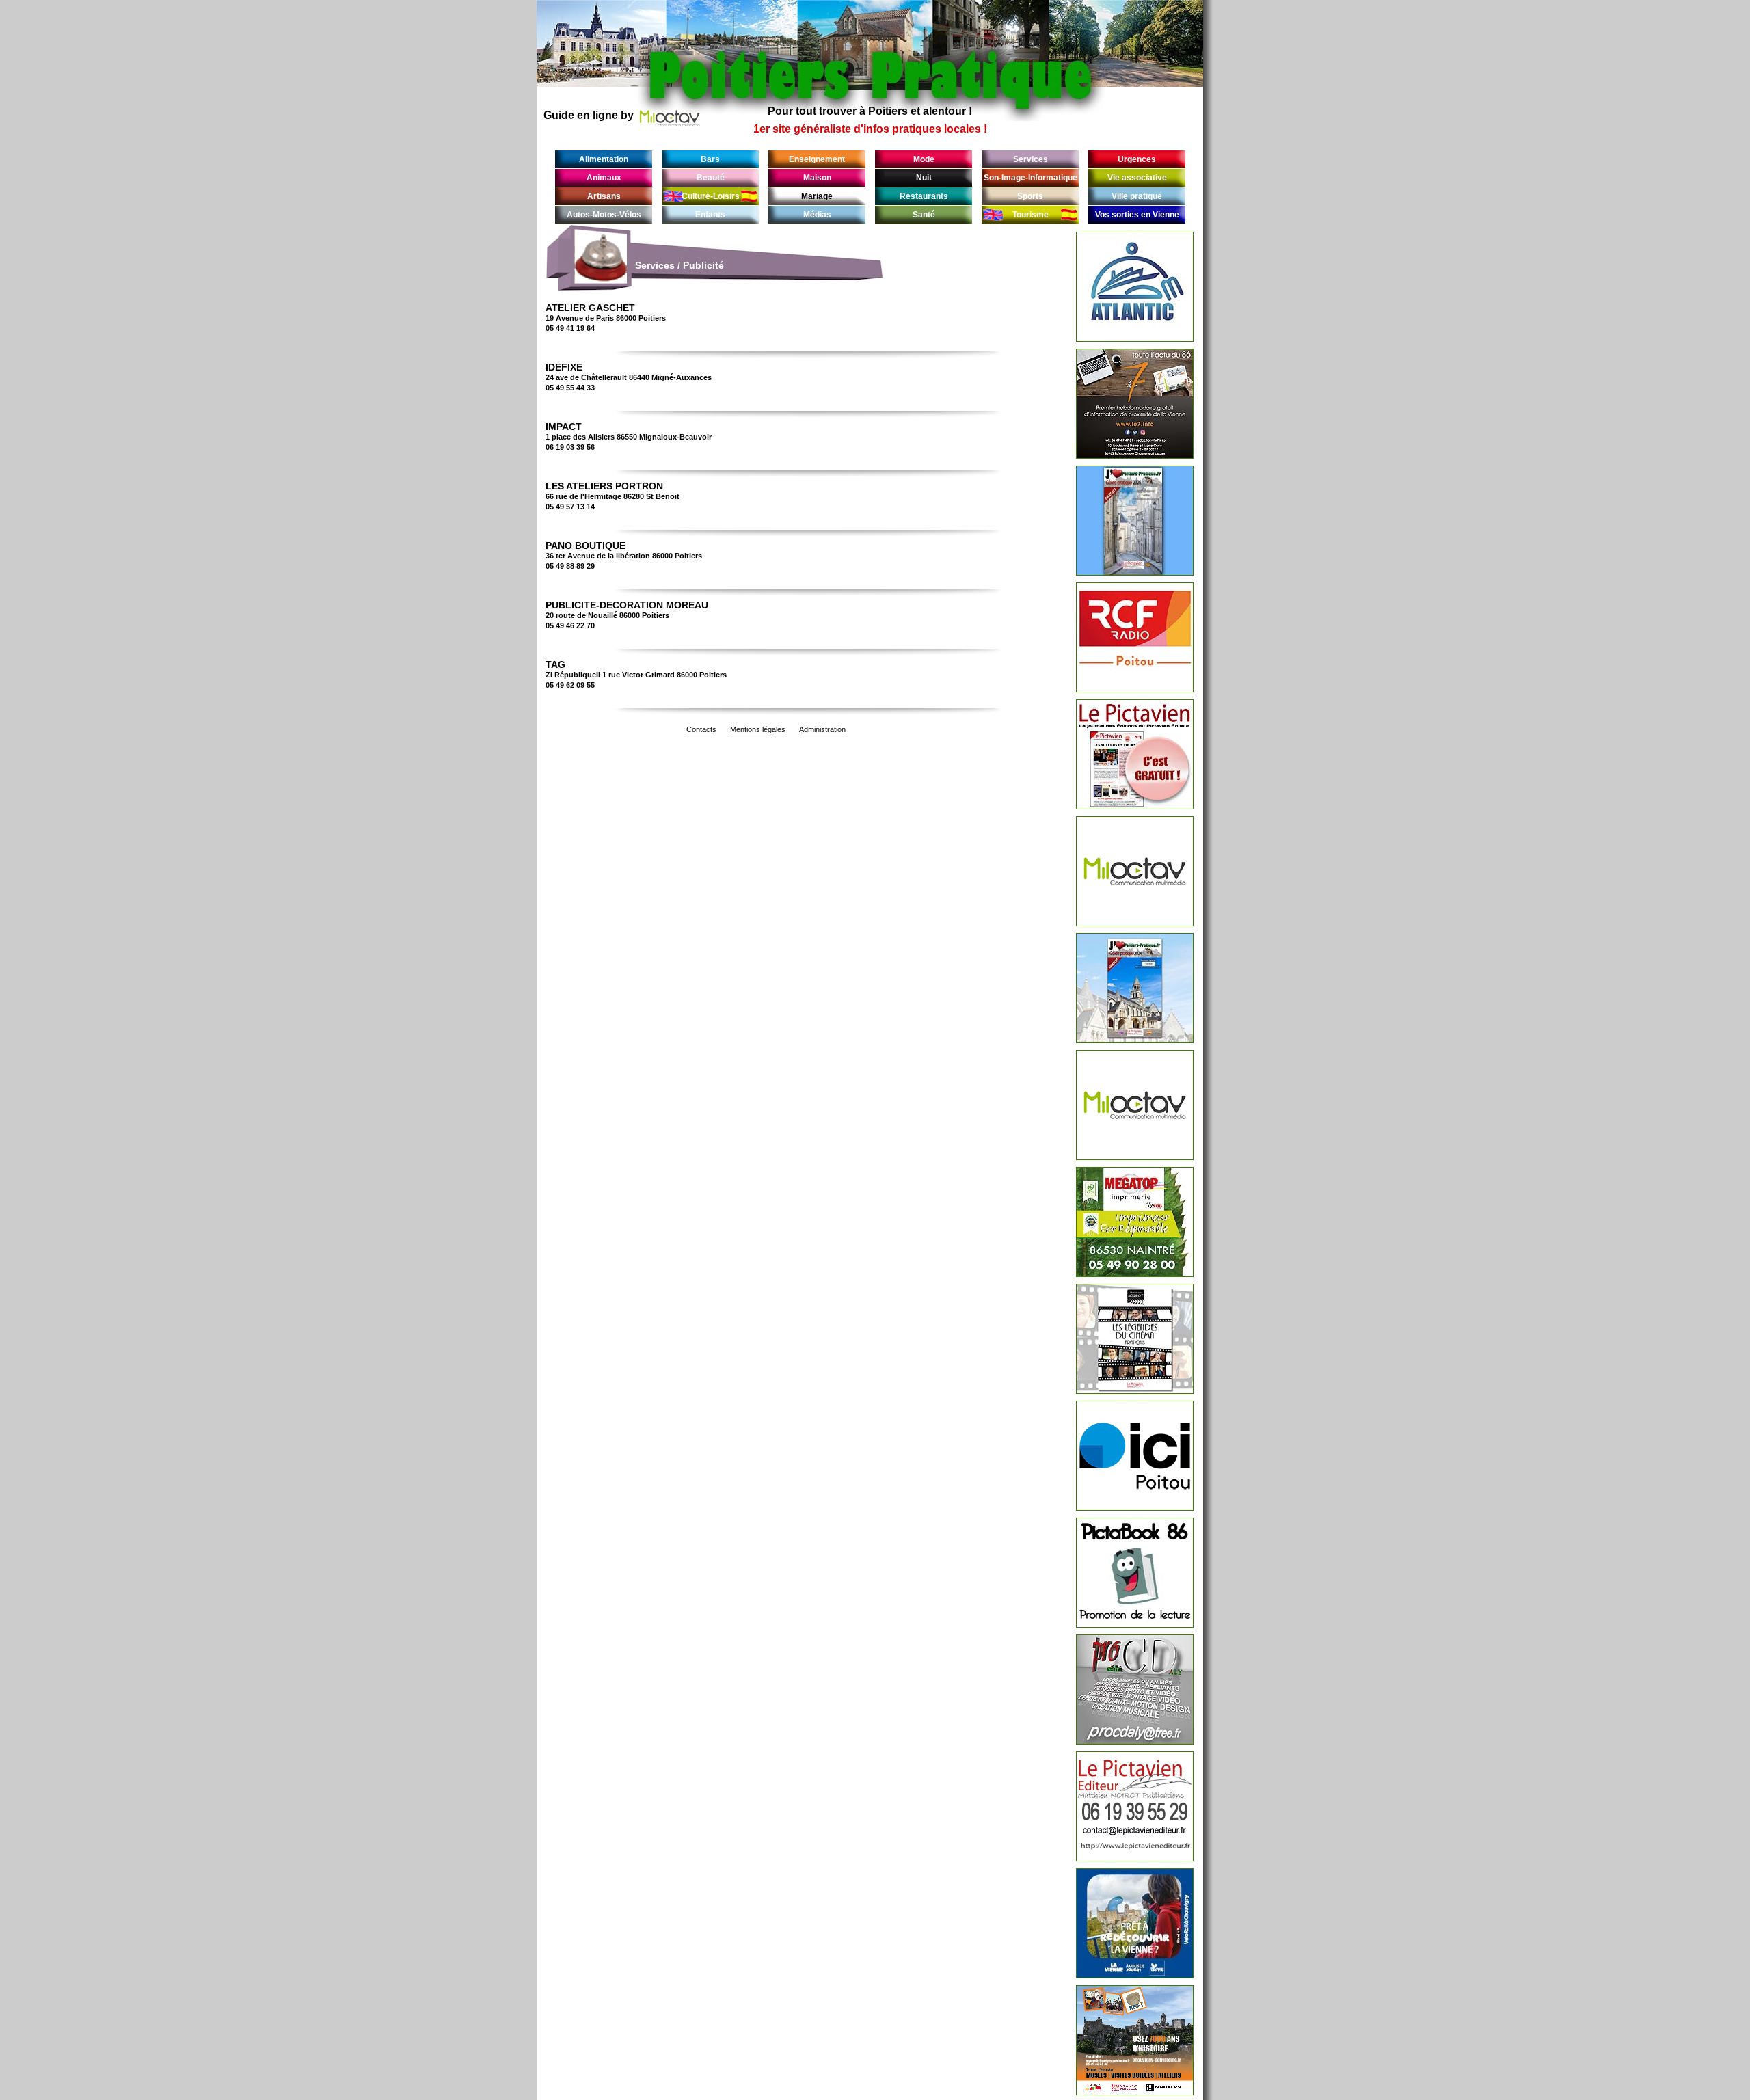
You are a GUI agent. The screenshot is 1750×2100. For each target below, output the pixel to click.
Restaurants (924, 196)
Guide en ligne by (589, 115)
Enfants (710, 215)
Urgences (1137, 159)
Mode (924, 159)
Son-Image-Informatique (1031, 178)
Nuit (924, 178)
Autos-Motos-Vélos (604, 215)
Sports (1030, 196)
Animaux (604, 178)
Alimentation (604, 159)
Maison (817, 178)
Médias (817, 215)
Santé (924, 215)
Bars (710, 159)
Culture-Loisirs (711, 196)
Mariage (817, 196)
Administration (822, 729)
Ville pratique (1137, 196)
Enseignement (817, 159)
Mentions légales (758, 729)
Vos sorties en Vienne (1137, 215)
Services (1031, 159)
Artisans (604, 196)
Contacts (701, 729)
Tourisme (1031, 215)
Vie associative (1137, 178)
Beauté (711, 178)
